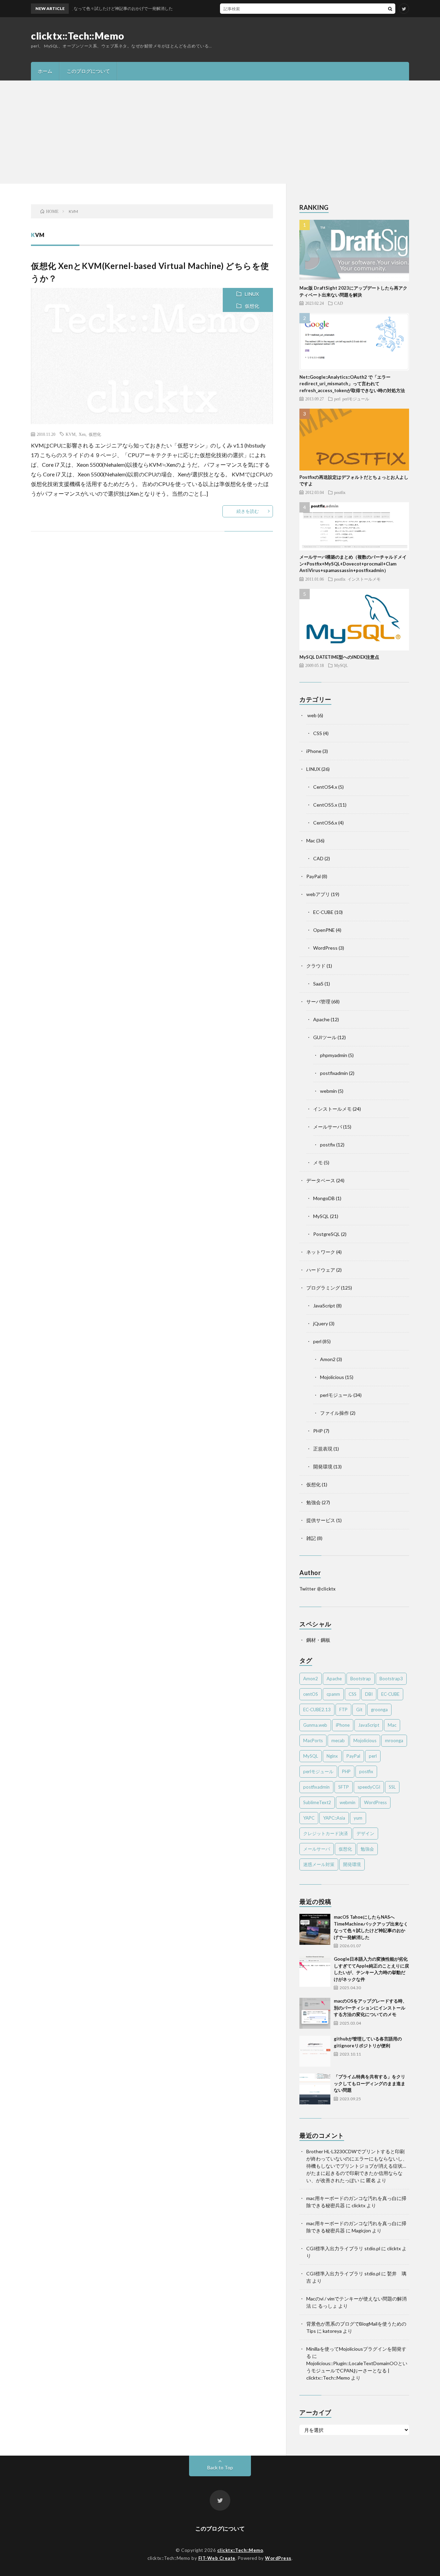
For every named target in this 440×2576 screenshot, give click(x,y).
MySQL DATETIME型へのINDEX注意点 (339, 657)
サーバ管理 (318, 1001)
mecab (338, 1740)
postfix (340, 492)
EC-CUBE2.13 (317, 1710)
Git (359, 1710)
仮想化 (252, 306)
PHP (318, 1431)
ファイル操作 (334, 1413)
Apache (321, 1019)
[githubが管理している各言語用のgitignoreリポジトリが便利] (315, 2051)
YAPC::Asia (334, 1818)
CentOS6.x (325, 823)
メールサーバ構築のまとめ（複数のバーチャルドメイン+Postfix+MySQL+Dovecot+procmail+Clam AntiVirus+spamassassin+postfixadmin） (353, 564)
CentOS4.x (325, 787)
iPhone (314, 751)
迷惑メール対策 (319, 1864)
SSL (392, 1787)
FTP (343, 1710)
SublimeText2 (317, 1802)
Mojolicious (332, 1377)
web (311, 715)
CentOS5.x (325, 805)
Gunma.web (315, 1725)
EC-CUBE (323, 912)
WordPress (325, 948)
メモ (318, 1162)
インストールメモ (364, 579)
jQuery (321, 1323)
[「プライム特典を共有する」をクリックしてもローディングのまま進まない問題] (315, 2089)
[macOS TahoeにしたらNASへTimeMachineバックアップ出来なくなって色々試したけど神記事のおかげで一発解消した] (315, 1929)
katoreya (332, 2331)
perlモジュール (356, 399)
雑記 (311, 1538)
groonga (379, 1710)
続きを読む (248, 511)
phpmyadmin (334, 1055)
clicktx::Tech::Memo (78, 36)
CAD (339, 303)
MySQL (341, 665)
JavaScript (324, 1306)
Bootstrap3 (391, 1679)
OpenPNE (324, 930)
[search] (390, 9)
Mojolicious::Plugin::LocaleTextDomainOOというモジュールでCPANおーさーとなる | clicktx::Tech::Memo (357, 2370)
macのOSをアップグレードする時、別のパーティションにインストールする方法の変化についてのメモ (370, 2008)
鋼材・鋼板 (318, 1640)
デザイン (365, 1833)
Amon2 (328, 1359)
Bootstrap (361, 1679)
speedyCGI (369, 1787)
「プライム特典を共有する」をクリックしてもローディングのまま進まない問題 (370, 2083)
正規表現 (323, 1449)
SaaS (318, 984)
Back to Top (220, 2467)
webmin (328, 1091)
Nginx (332, 1756)
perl (337, 399)
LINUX (252, 294)
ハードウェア (321, 1270)
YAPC (309, 1818)
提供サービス (321, 1520)
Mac (311, 840)
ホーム (45, 71)
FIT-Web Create (217, 2558)
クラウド (316, 966)
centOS (311, 1694)
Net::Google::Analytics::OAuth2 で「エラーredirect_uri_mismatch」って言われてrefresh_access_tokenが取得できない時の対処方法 (352, 384)
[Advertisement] (220, 132)
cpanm (333, 1694)
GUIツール (325, 1037)
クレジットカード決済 (326, 1833)
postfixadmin (334, 1073)
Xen (82, 434)
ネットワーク (321, 1252)
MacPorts (313, 1740)
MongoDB (324, 1198)
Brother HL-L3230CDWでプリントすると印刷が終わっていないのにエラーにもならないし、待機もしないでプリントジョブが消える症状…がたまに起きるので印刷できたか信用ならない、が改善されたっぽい (357, 2166)
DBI (369, 1694)
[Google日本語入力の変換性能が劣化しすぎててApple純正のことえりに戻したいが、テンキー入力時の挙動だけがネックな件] (315, 1971)
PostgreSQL (327, 1234)
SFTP (344, 1787)
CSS (318, 733)
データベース (321, 1180)
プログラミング (323, 1288)
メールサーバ (328, 1127)
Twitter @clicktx (317, 1589)
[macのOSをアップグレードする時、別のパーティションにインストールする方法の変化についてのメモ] (315, 2013)
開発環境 (323, 1467)
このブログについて (88, 71)
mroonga (394, 1740)
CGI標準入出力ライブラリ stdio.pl (343, 2248)
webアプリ (318, 894)
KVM (71, 434)
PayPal (313, 876)
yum (358, 1818)
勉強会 (313, 1502)
